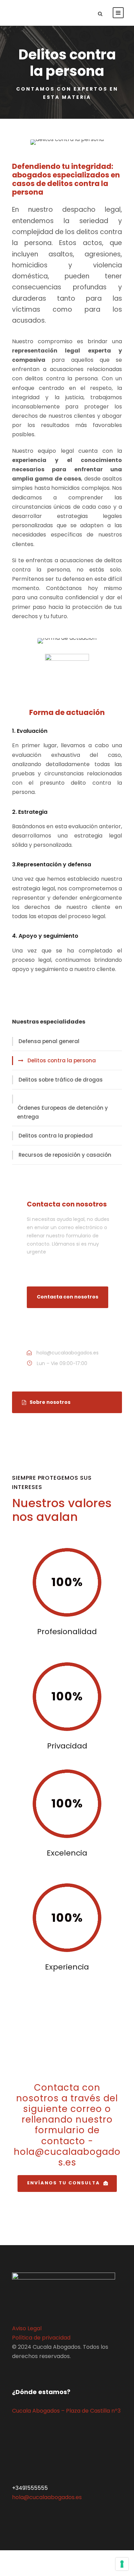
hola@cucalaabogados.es (47, 2497)
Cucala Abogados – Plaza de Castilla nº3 (66, 2411)
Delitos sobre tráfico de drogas (61, 1080)
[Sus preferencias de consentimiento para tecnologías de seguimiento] (122, 2564)
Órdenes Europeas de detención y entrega (63, 1112)
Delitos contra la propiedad (56, 1136)
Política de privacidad (41, 2338)
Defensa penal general (49, 1041)
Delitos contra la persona (62, 1060)
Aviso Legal (27, 2328)
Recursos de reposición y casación (65, 1155)
